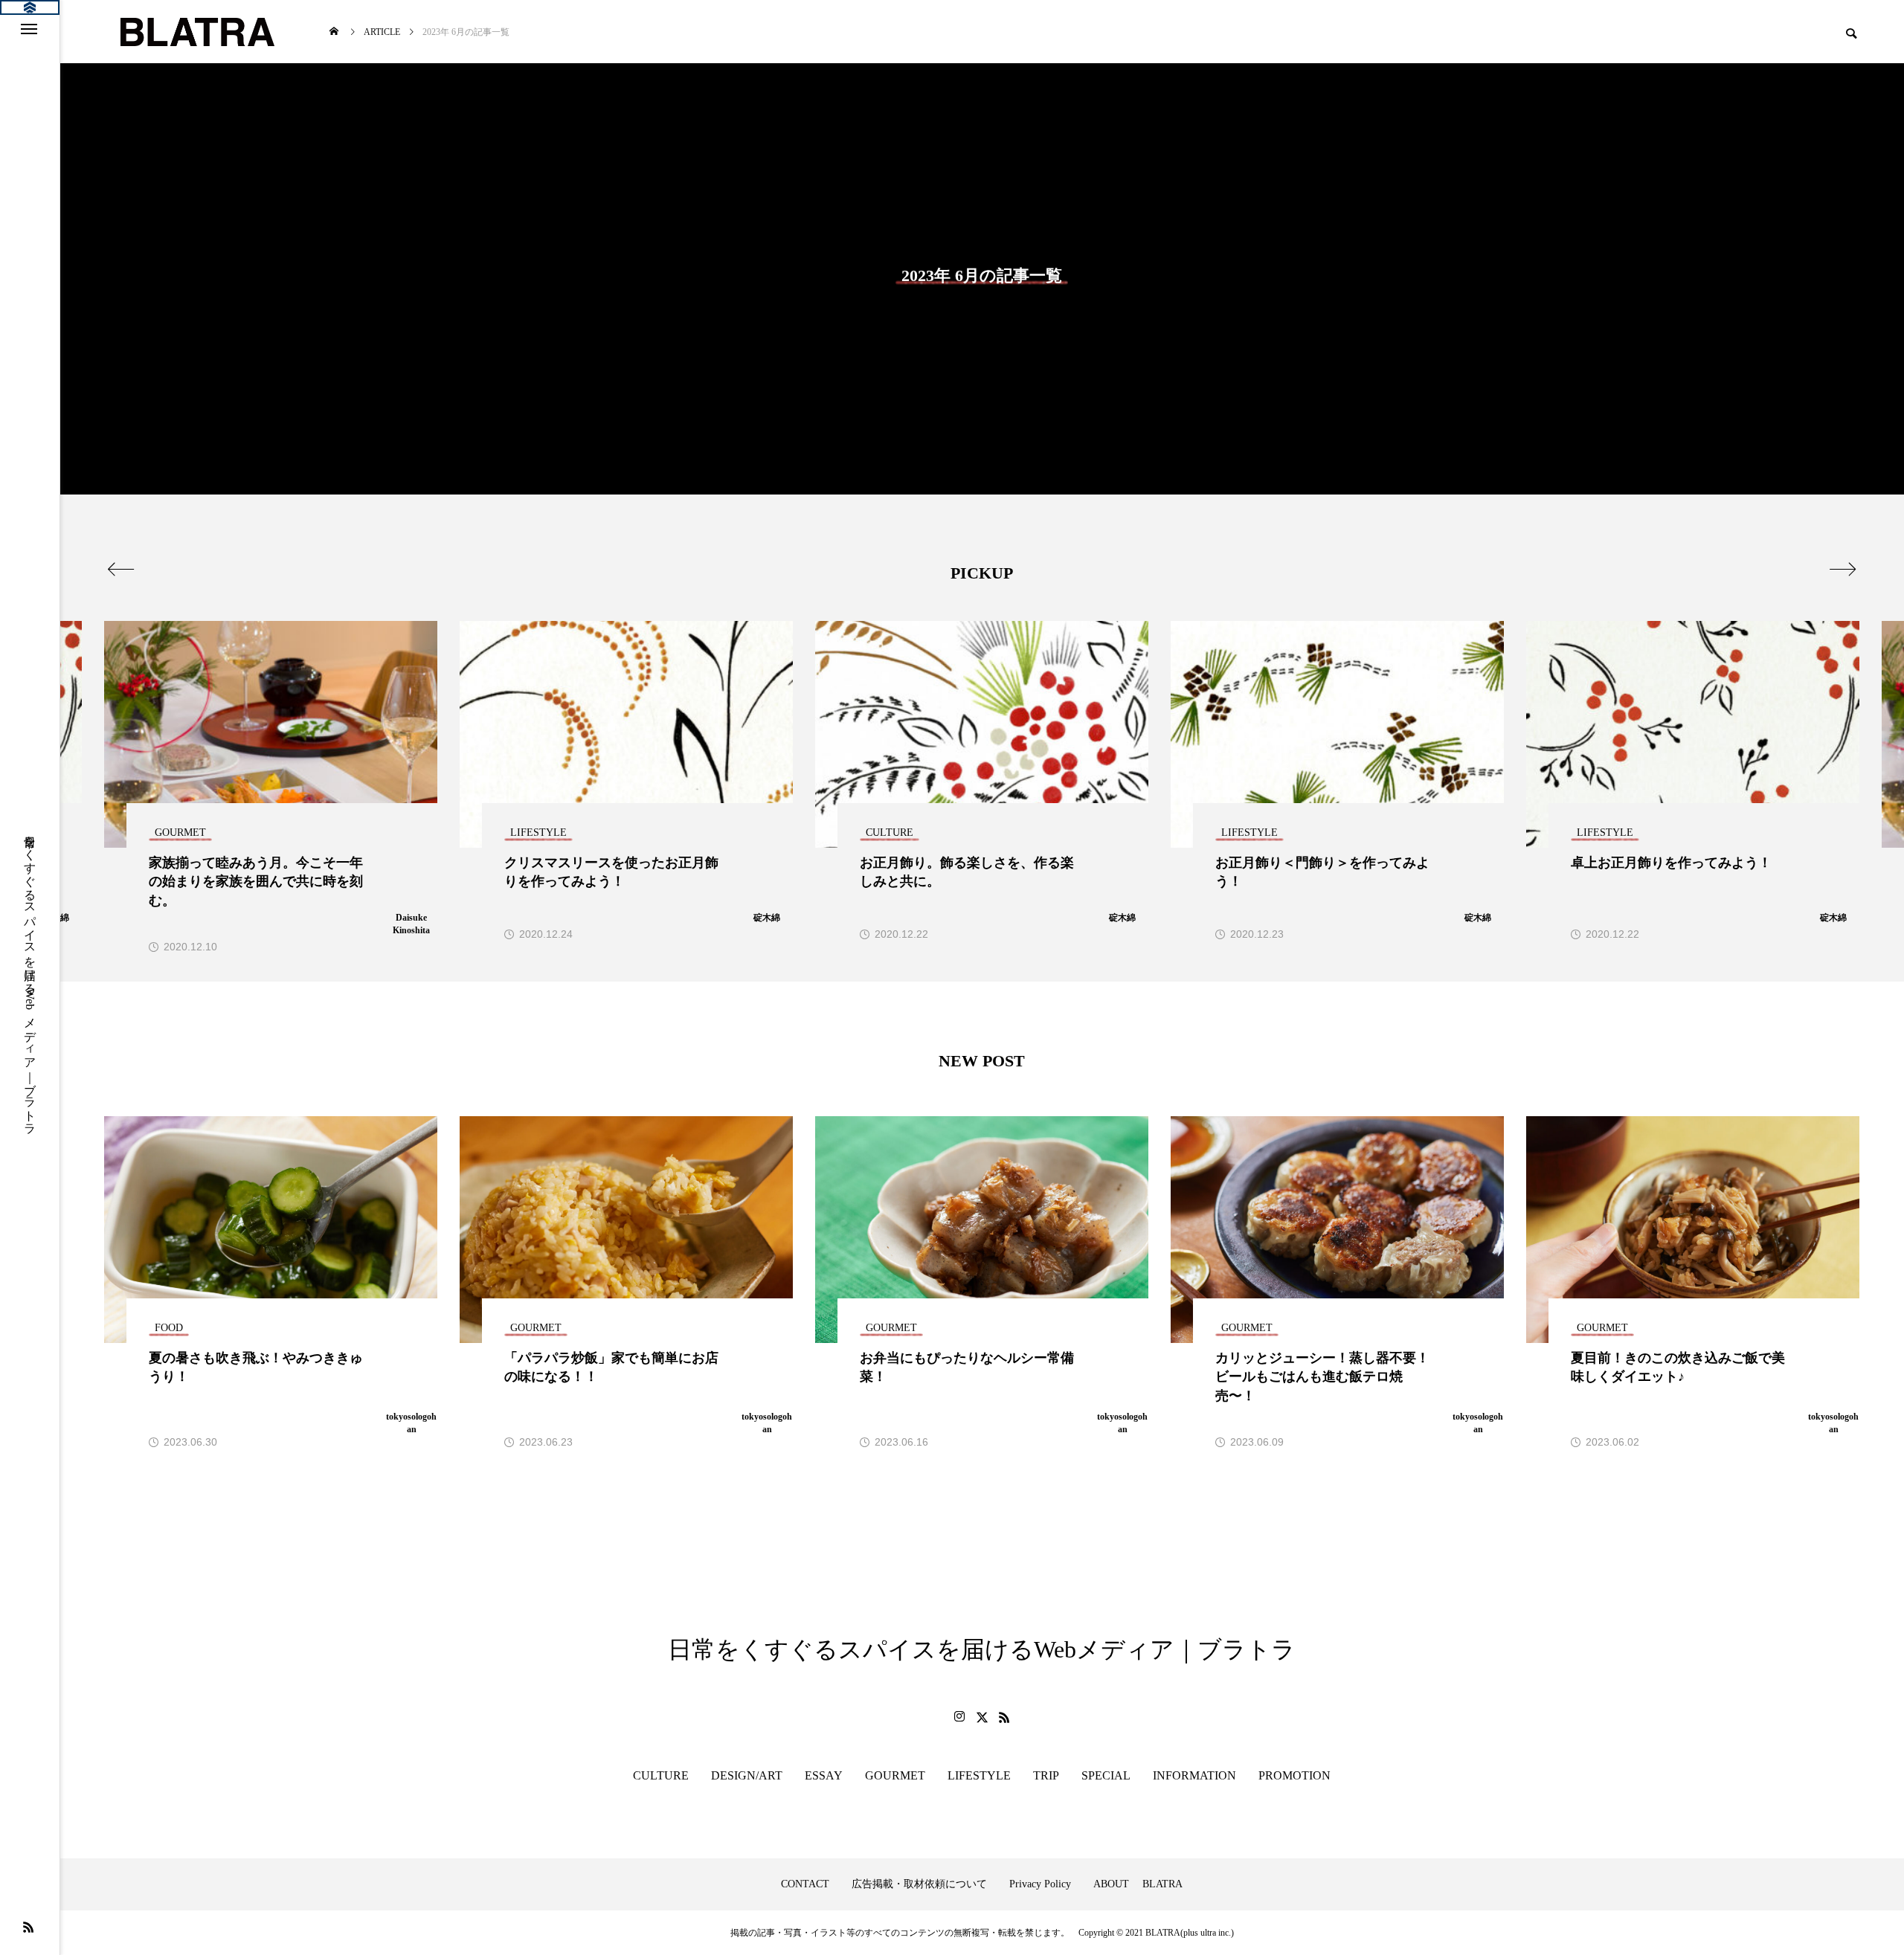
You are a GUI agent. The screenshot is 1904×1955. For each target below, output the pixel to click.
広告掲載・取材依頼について (919, 1884)
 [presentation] (1843, 569)
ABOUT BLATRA (1138, 1884)
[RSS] (28, 1927)
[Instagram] (959, 1717)
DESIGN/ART (747, 1775)
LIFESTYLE (979, 1775)
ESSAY (824, 1775)
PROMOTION (1294, 1775)
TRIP (1046, 1775)
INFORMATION (1194, 1775)
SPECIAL (1106, 1775)
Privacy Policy (1040, 1884)
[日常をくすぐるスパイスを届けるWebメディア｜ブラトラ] (196, 32)
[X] (982, 1717)
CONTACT (805, 1884)
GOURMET (895, 1775)
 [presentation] (121, 569)
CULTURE (661, 1775)
